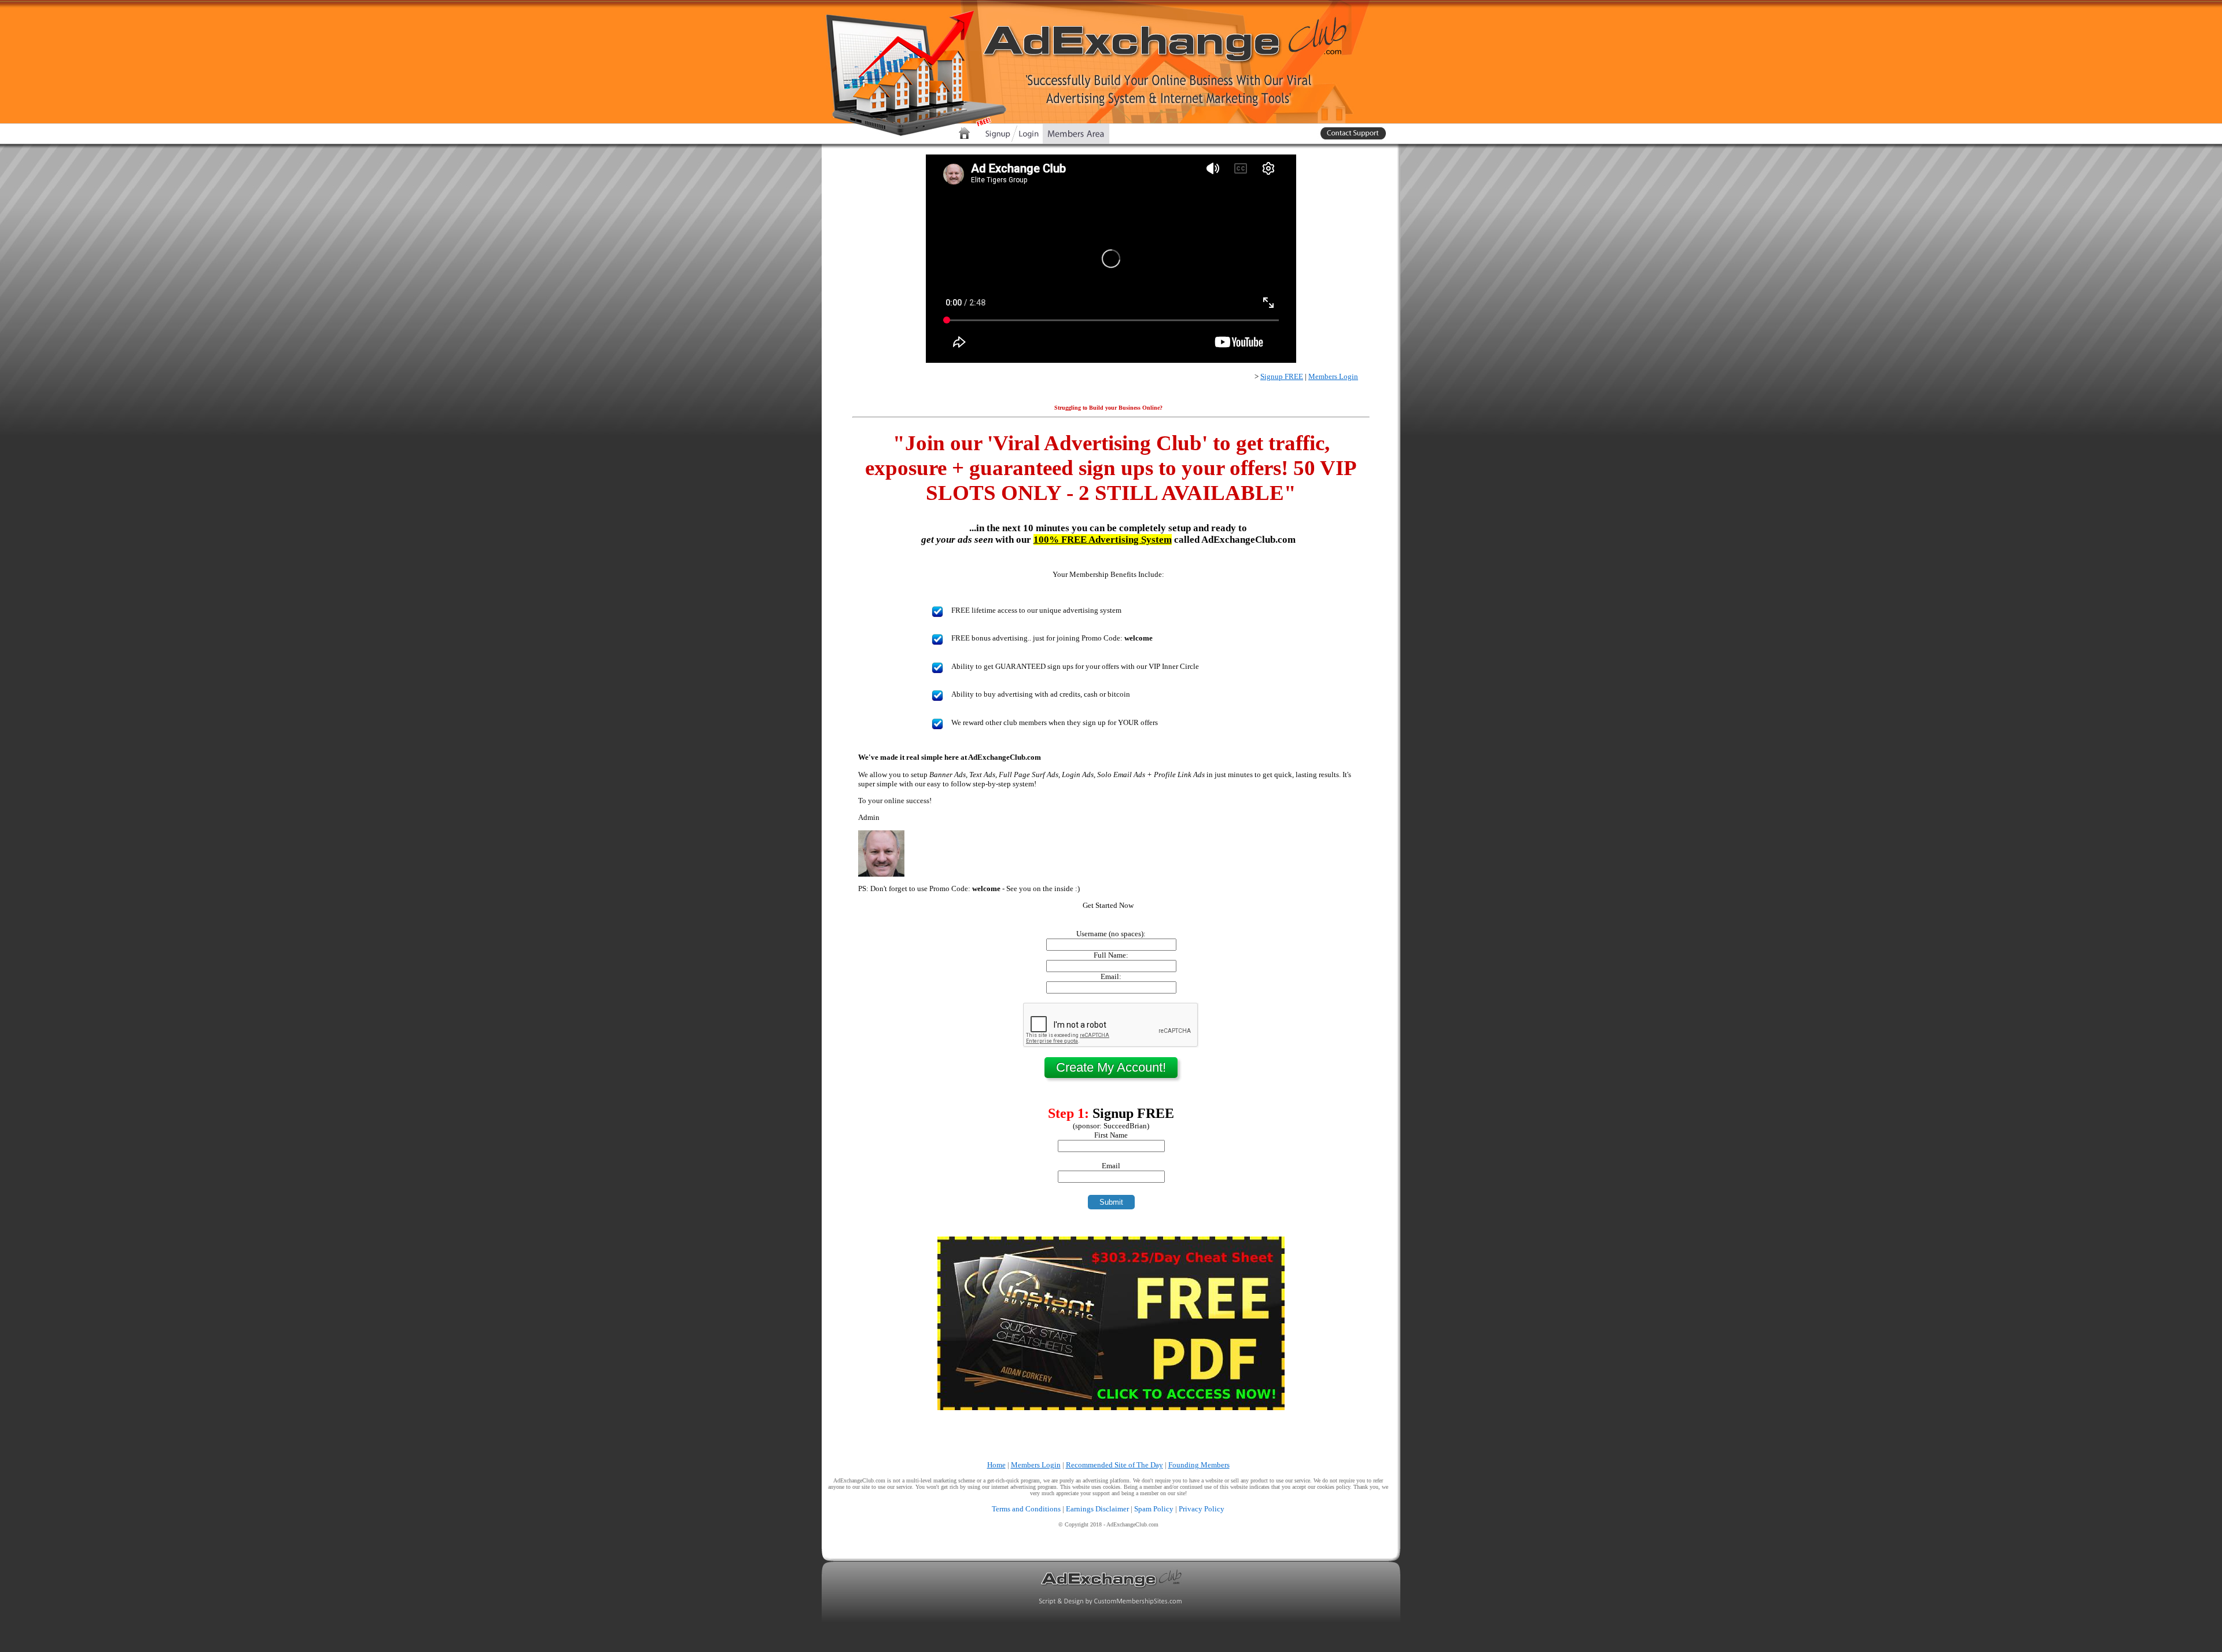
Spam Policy (1154, 1509)
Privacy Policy (1202, 1509)
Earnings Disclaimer (1097, 1509)
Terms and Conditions (1026, 1509)
